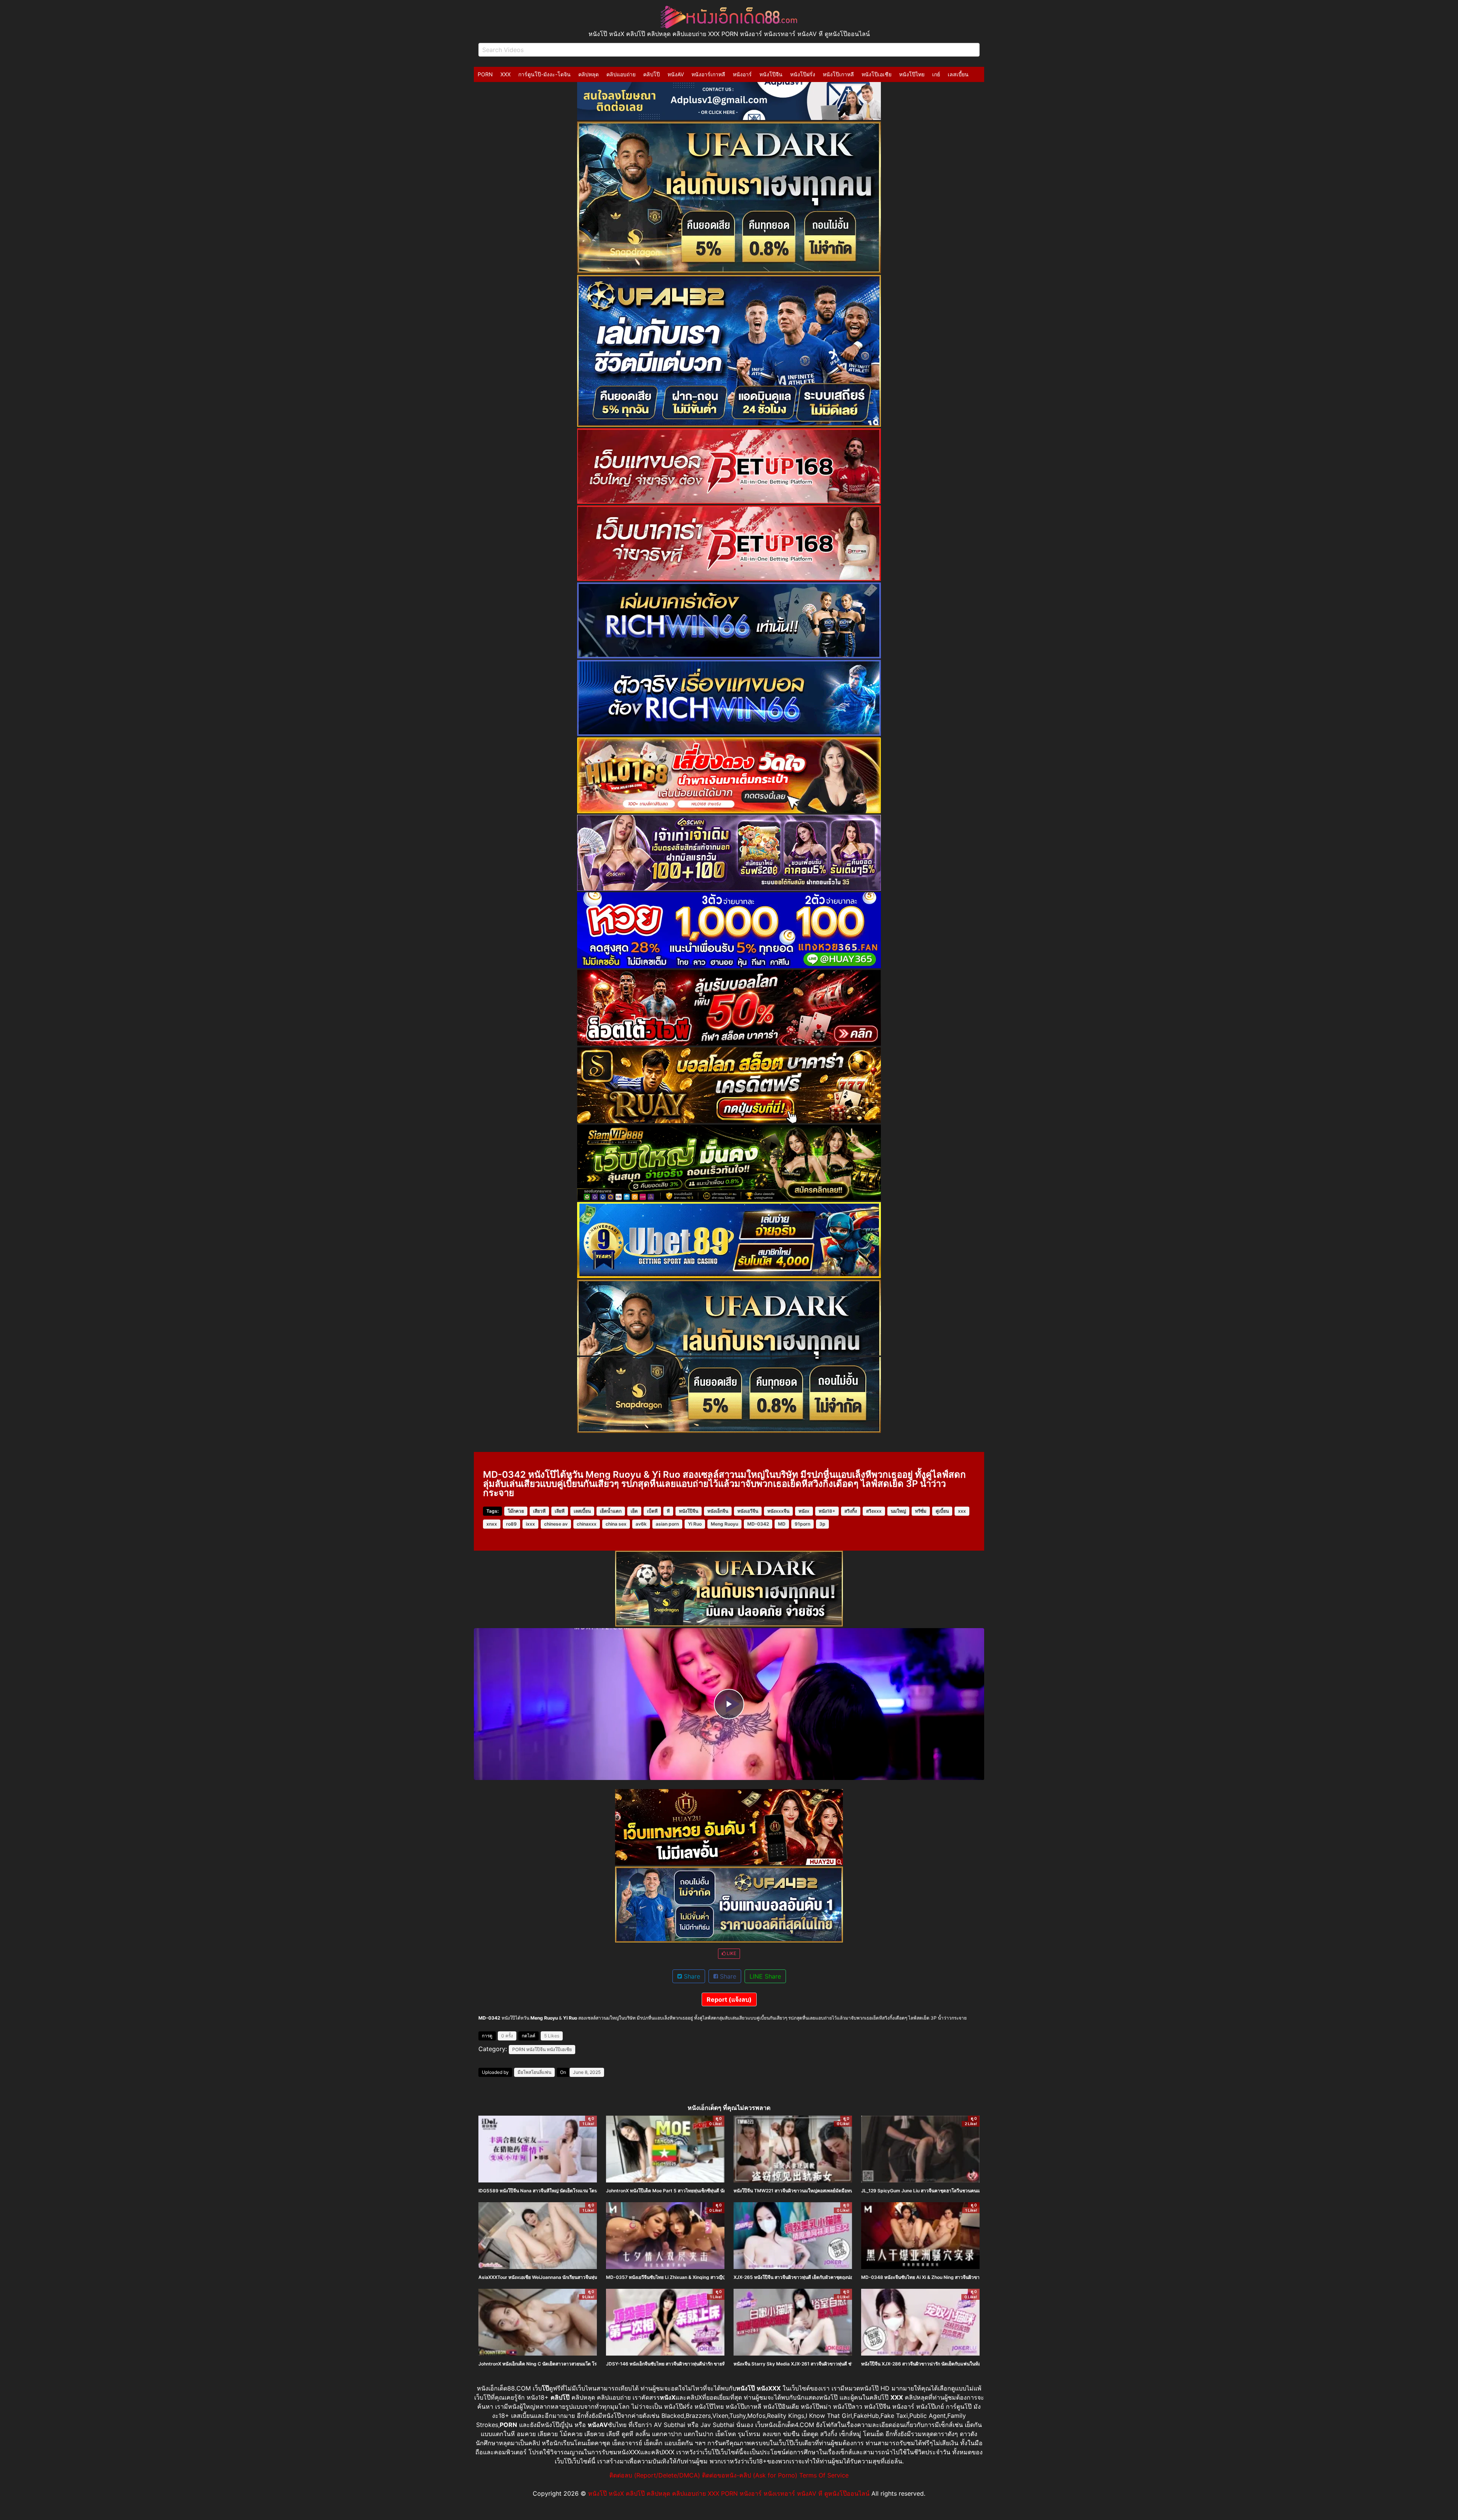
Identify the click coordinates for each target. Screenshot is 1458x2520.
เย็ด (634, 1511)
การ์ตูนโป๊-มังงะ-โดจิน (544, 74)
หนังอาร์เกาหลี (708, 74)
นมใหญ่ (898, 1511)
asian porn (667, 1524)
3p (822, 1524)
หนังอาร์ (742, 74)
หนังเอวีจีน (748, 1511)
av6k (641, 1524)
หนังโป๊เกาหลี (838, 74)
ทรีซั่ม (921, 1511)
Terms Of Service (824, 2475)
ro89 (511, 1524)
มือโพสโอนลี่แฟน (534, 2072)
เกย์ (936, 74)
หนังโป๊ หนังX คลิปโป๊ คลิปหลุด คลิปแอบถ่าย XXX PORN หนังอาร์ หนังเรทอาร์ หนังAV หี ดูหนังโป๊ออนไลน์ (729, 2493)
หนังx (804, 1511)
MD (782, 1524)
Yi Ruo (695, 1524)
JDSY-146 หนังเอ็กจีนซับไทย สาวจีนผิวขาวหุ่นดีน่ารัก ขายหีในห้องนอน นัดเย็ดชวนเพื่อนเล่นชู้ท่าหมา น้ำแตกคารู (717, 2364)
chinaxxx (587, 1524)
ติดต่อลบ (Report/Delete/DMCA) (655, 2475)
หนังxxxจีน (778, 1511)
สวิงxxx (874, 1511)
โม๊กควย (516, 1511)
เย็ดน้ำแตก (611, 1511)
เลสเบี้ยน (958, 74)
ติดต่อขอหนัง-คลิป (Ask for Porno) (750, 2475)
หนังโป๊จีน (771, 74)
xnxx (492, 1524)
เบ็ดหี (652, 1511)
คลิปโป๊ (652, 74)
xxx (962, 1511)
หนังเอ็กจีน (718, 1511)
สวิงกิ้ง (851, 1511)
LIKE (731, 1953)
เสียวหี (539, 1511)
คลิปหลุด (589, 74)
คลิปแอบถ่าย (621, 74)
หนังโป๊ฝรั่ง (803, 74)
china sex (616, 1524)
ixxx (530, 1524)
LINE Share (765, 1976)
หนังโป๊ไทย (912, 74)
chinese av (556, 1524)
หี (668, 1511)
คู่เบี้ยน (942, 1511)
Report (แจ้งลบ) (729, 1999)
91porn (802, 1524)
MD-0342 (758, 1524)
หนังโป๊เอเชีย (877, 74)
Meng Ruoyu (724, 1524)
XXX (506, 74)
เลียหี (560, 1511)
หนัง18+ (827, 1511)
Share (691, 1976)
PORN (485, 74)
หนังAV (676, 74)
